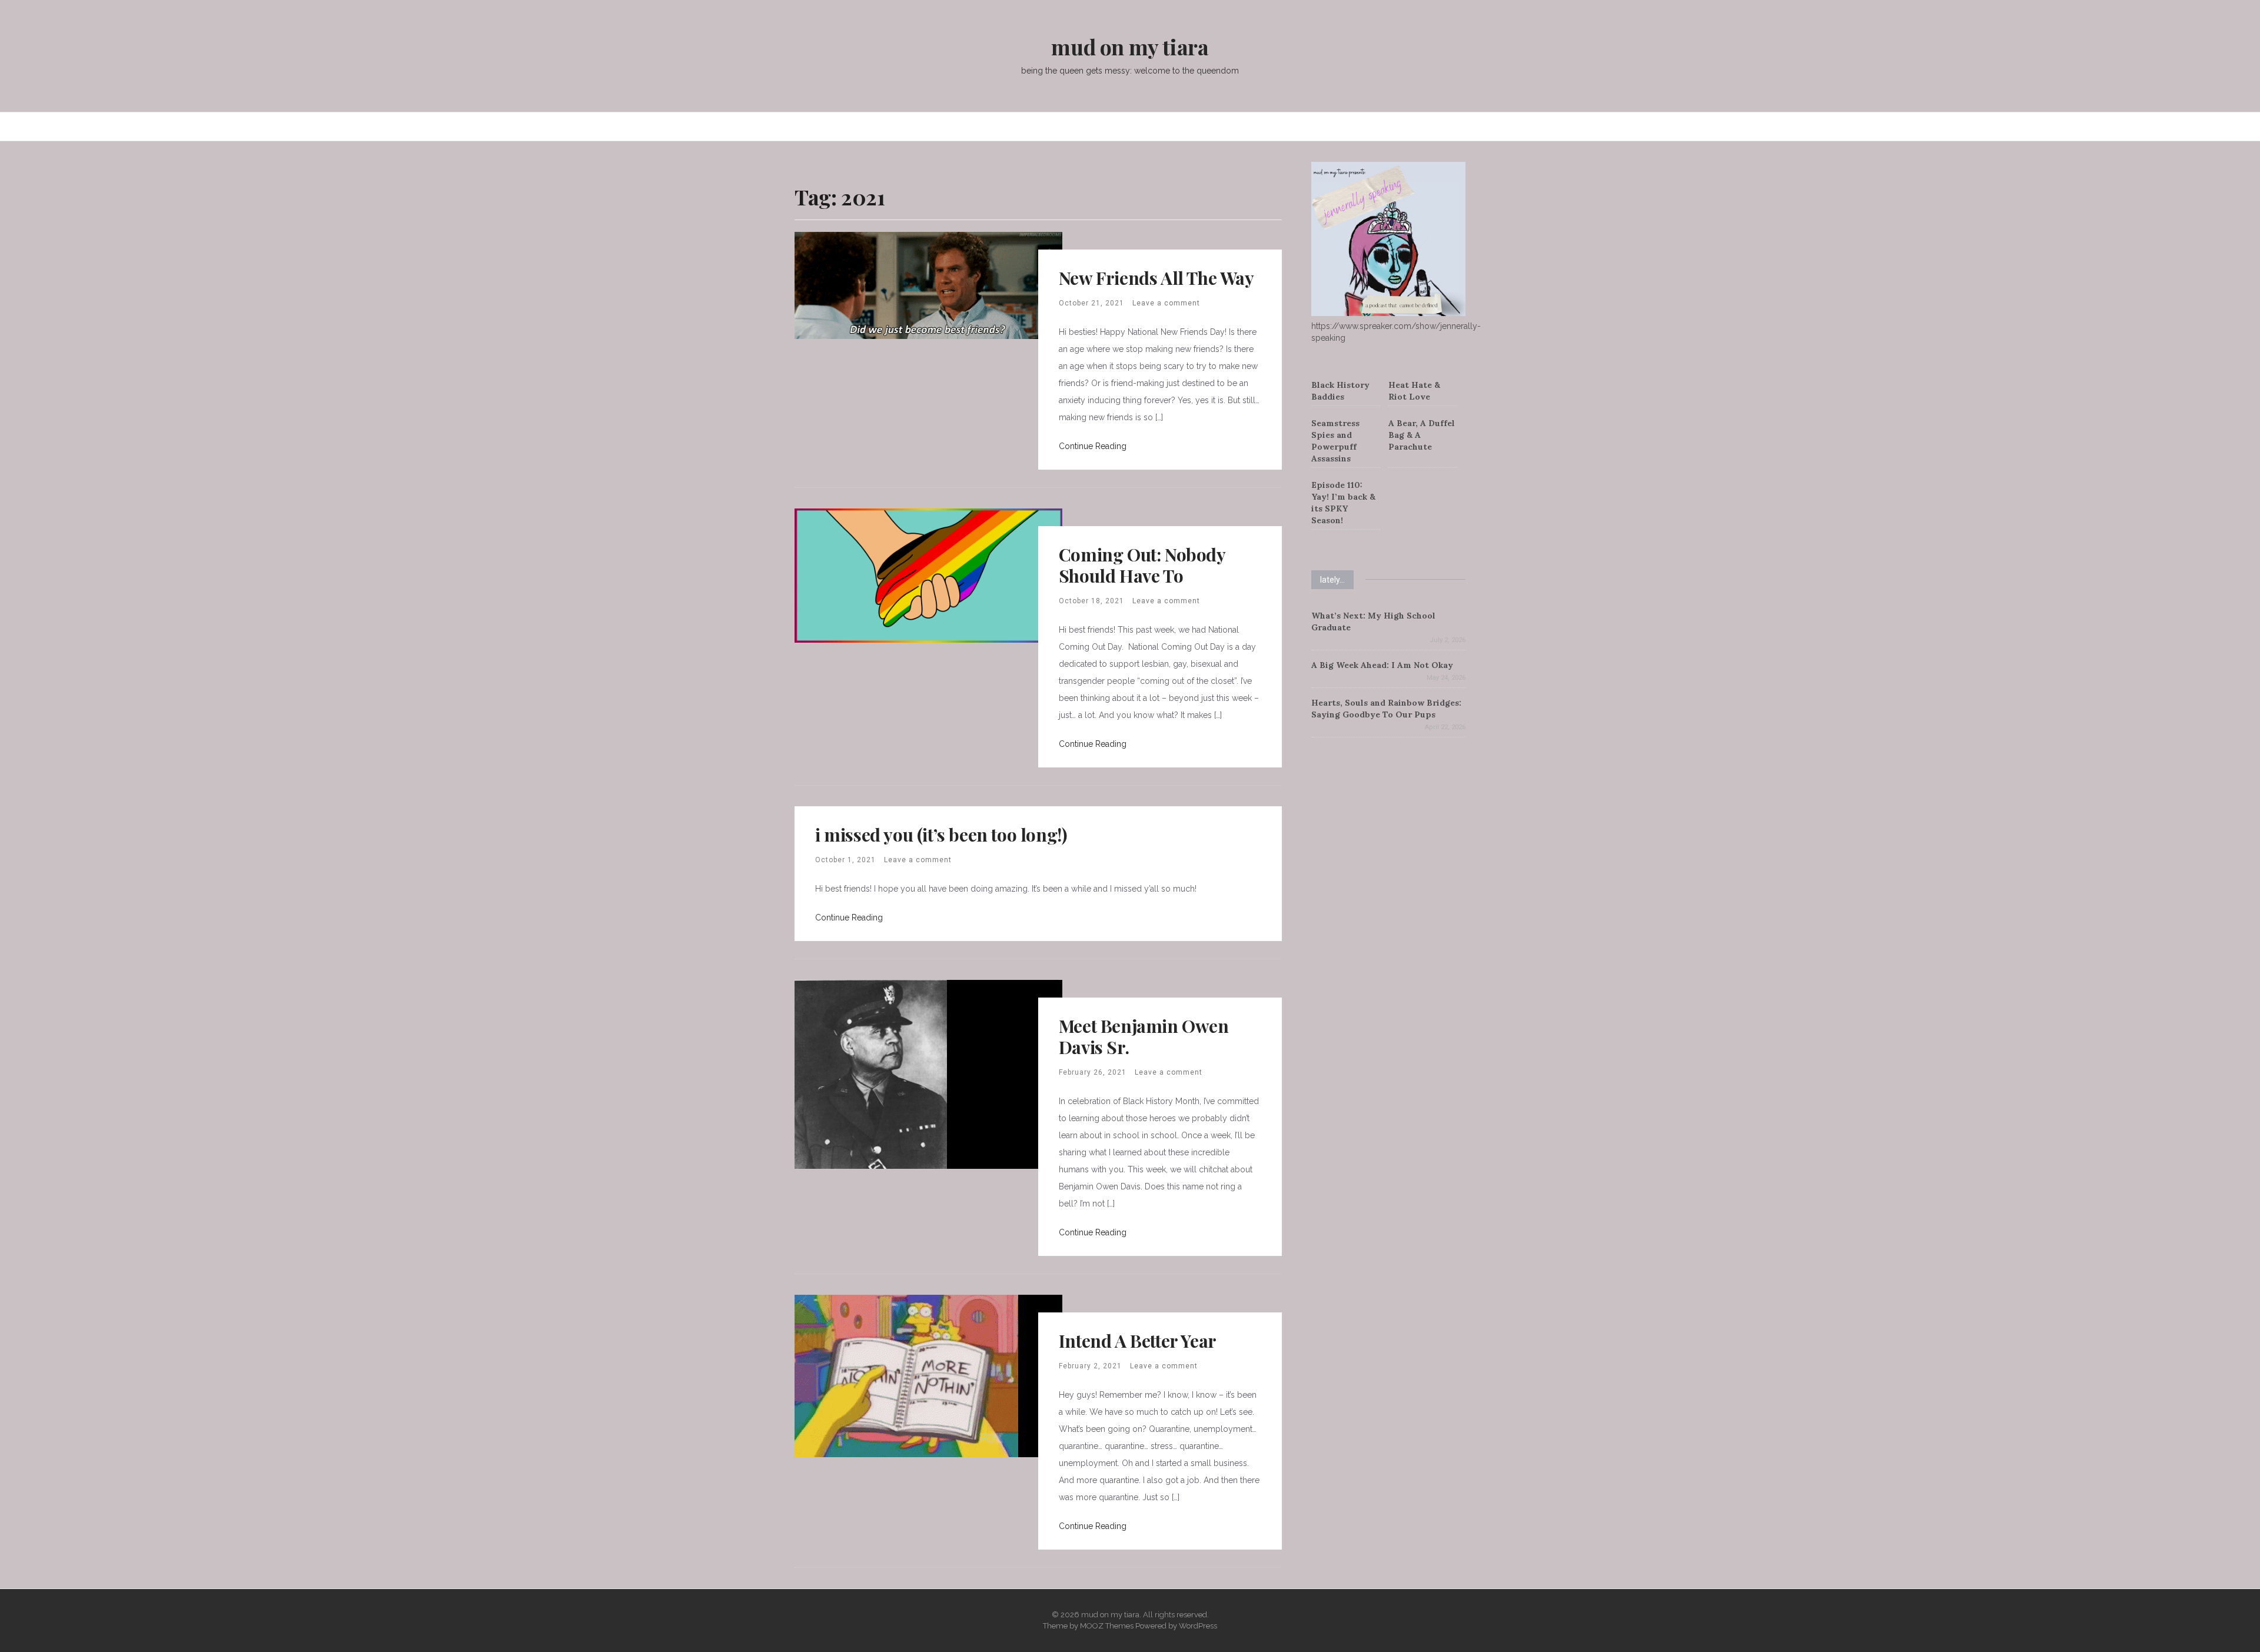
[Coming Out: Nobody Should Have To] (928, 575)
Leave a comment (1166, 303)
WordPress (1198, 1626)
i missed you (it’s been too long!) (941, 835)
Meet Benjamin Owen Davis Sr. (1144, 1036)
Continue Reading (1093, 446)
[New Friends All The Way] (928, 285)
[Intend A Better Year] (906, 1375)
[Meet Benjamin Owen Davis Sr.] (871, 1073)
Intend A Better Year (1138, 1341)
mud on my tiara (1130, 46)
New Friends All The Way (1156, 278)
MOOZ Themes (1107, 1626)
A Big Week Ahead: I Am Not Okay (1382, 665)
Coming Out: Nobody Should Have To (1142, 565)
